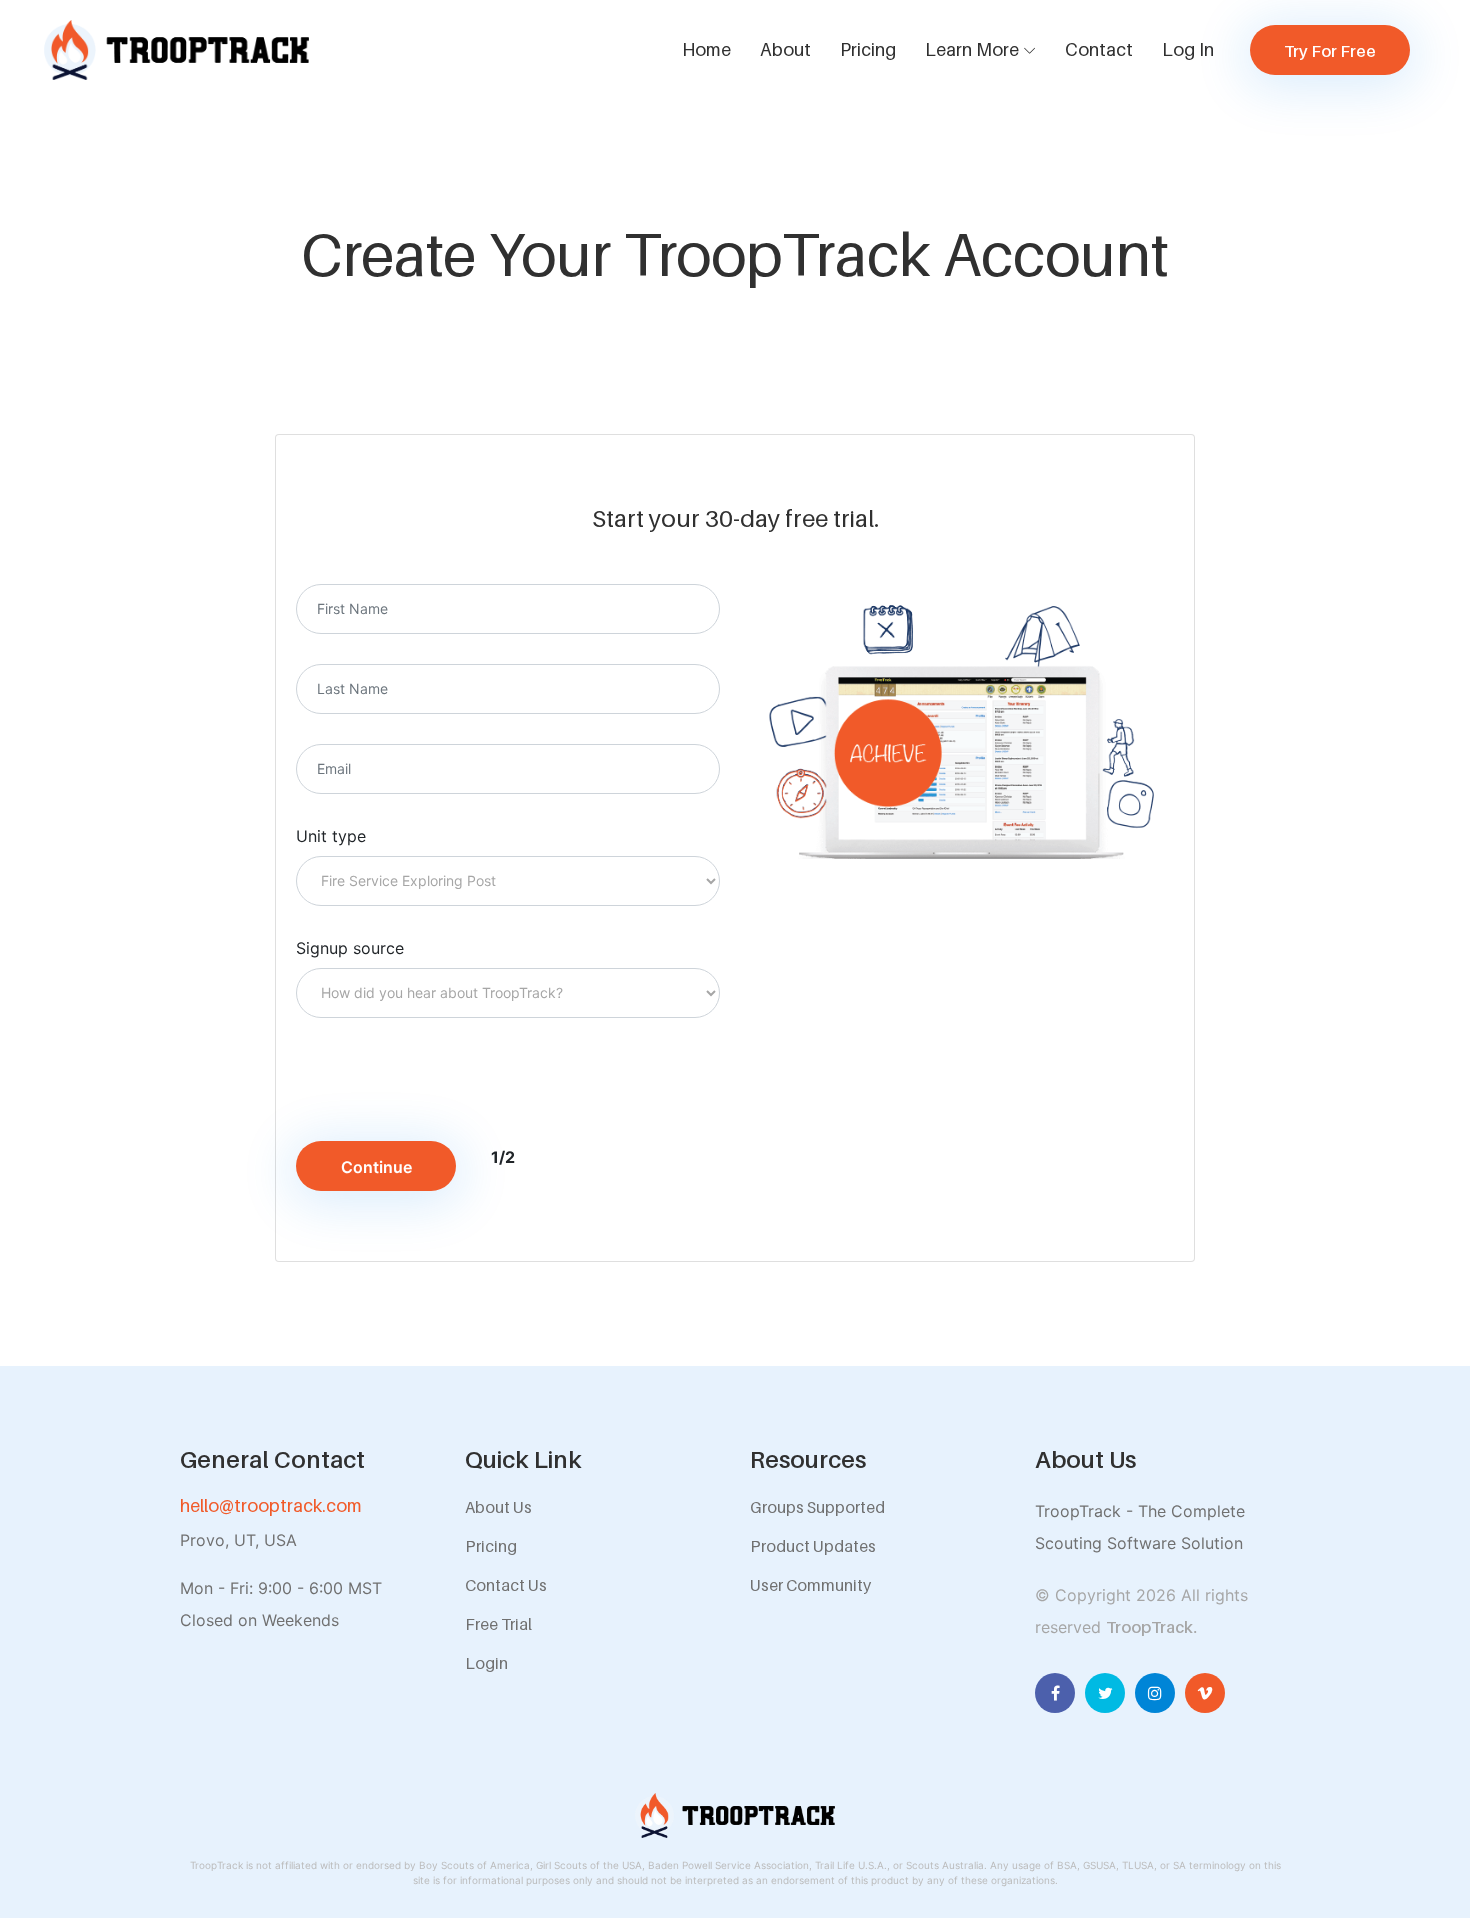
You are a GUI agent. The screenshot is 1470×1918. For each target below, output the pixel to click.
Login (486, 1663)
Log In (1188, 49)
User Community (810, 1585)
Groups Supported (817, 1507)
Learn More (972, 49)
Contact (1099, 49)
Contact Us (506, 1585)
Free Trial (498, 1624)
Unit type (331, 836)
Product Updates (813, 1546)
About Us (498, 1507)
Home (706, 49)
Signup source (350, 948)
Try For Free (1330, 51)
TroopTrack (1149, 1627)
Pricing (868, 49)
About (785, 49)
